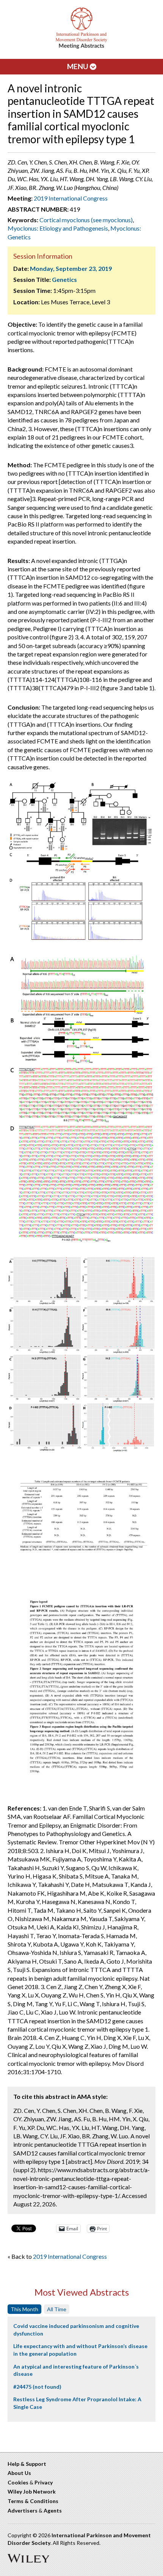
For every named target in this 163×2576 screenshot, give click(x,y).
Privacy (44, 2482)
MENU (78, 66)
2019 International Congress (71, 198)
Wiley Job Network (32, 2491)
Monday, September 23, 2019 (71, 268)
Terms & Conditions (33, 2501)
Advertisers (23, 2510)
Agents (53, 2510)
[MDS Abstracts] (81, 47)
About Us (19, 2473)
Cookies (18, 2482)
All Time (57, 2309)
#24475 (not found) (37, 2387)
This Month (24, 2309)
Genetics (64, 279)
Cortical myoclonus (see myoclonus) (86, 220)
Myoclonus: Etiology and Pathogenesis (58, 228)
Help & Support (27, 2464)
